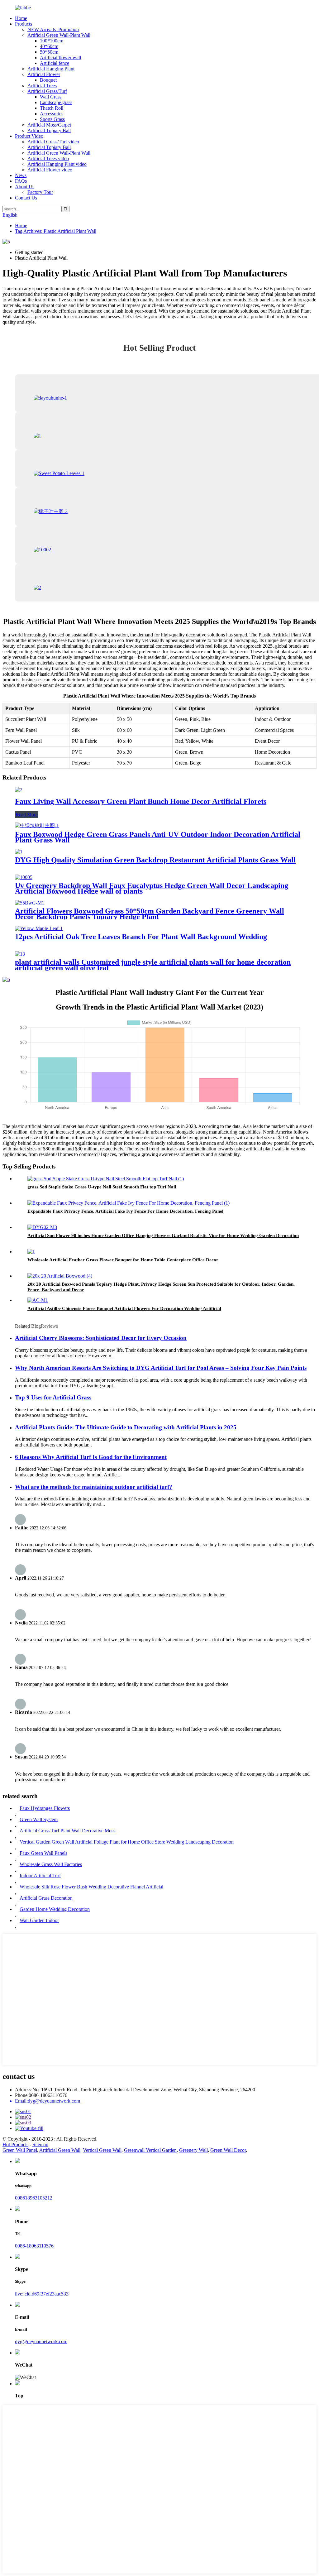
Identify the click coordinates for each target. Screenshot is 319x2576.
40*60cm (49, 46)
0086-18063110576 (34, 2246)
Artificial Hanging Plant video (57, 164)
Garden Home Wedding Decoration (55, 1909)
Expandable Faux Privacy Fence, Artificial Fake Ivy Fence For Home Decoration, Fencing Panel (125, 1211)
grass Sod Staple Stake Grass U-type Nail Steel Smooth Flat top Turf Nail (102, 1187)
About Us (25, 187)
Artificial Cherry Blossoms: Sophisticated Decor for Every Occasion (101, 1338)
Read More (27, 815)
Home (21, 18)
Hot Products (15, 2144)
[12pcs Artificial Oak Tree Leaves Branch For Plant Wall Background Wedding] (39, 928)
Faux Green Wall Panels (43, 1853)
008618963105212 (34, 2198)
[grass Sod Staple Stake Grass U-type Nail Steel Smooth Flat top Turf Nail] (106, 1179)
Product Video (29, 136)
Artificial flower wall (60, 58)
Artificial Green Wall (60, 2150)
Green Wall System (39, 1819)
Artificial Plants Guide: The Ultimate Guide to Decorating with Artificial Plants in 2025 (126, 1427)
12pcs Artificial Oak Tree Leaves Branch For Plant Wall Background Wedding (141, 937)
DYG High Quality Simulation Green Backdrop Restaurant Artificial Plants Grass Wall (155, 860)
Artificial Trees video (48, 158)
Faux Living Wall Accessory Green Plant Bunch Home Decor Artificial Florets (141, 801)
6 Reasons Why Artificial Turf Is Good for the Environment (91, 1457)
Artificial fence (55, 63)
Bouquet (48, 80)
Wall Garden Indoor (39, 1920)
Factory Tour (40, 192)
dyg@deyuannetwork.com (41, 2341)
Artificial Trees (42, 86)
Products (24, 24)
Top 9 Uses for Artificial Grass (53, 1397)
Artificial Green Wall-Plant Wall (59, 35)
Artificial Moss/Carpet (49, 125)
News (21, 175)
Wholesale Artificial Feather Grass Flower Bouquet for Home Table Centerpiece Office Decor (123, 1260)
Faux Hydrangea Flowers (45, 1808)
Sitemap (40, 2144)
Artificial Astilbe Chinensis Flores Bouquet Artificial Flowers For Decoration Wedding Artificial (124, 1308)
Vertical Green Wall (102, 2150)
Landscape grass (56, 102)
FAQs (21, 181)
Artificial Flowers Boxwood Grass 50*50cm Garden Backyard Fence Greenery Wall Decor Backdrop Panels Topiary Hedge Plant (150, 914)
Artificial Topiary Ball (49, 130)
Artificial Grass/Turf (47, 91)
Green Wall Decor (228, 2150)
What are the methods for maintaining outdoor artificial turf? (94, 1487)
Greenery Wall (193, 2150)
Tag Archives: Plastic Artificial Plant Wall (56, 231)
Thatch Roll (52, 108)
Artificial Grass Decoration (46, 1898)
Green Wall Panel (20, 2150)
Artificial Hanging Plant (51, 69)
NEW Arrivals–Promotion (53, 29)
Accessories (52, 114)
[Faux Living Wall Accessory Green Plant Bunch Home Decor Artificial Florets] (19, 790)
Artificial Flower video (50, 170)
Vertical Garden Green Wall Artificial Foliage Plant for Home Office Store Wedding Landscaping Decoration (127, 1842)
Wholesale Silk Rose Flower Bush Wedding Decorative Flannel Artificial (91, 1887)
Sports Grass (52, 119)
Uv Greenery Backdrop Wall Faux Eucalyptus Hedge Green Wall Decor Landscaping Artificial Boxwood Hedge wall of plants (152, 888)
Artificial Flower (44, 74)
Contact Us (26, 198)
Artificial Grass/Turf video (53, 142)
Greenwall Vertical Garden (150, 2150)
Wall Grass (51, 97)
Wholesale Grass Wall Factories (51, 1864)
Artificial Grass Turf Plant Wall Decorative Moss (67, 1831)
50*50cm (49, 52)
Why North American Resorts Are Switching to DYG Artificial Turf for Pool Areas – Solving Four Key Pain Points (161, 1368)
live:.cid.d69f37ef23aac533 (42, 2294)
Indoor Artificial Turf (40, 1876)
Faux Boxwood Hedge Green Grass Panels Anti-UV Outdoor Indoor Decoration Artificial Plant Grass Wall (158, 837)
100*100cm (52, 41)
